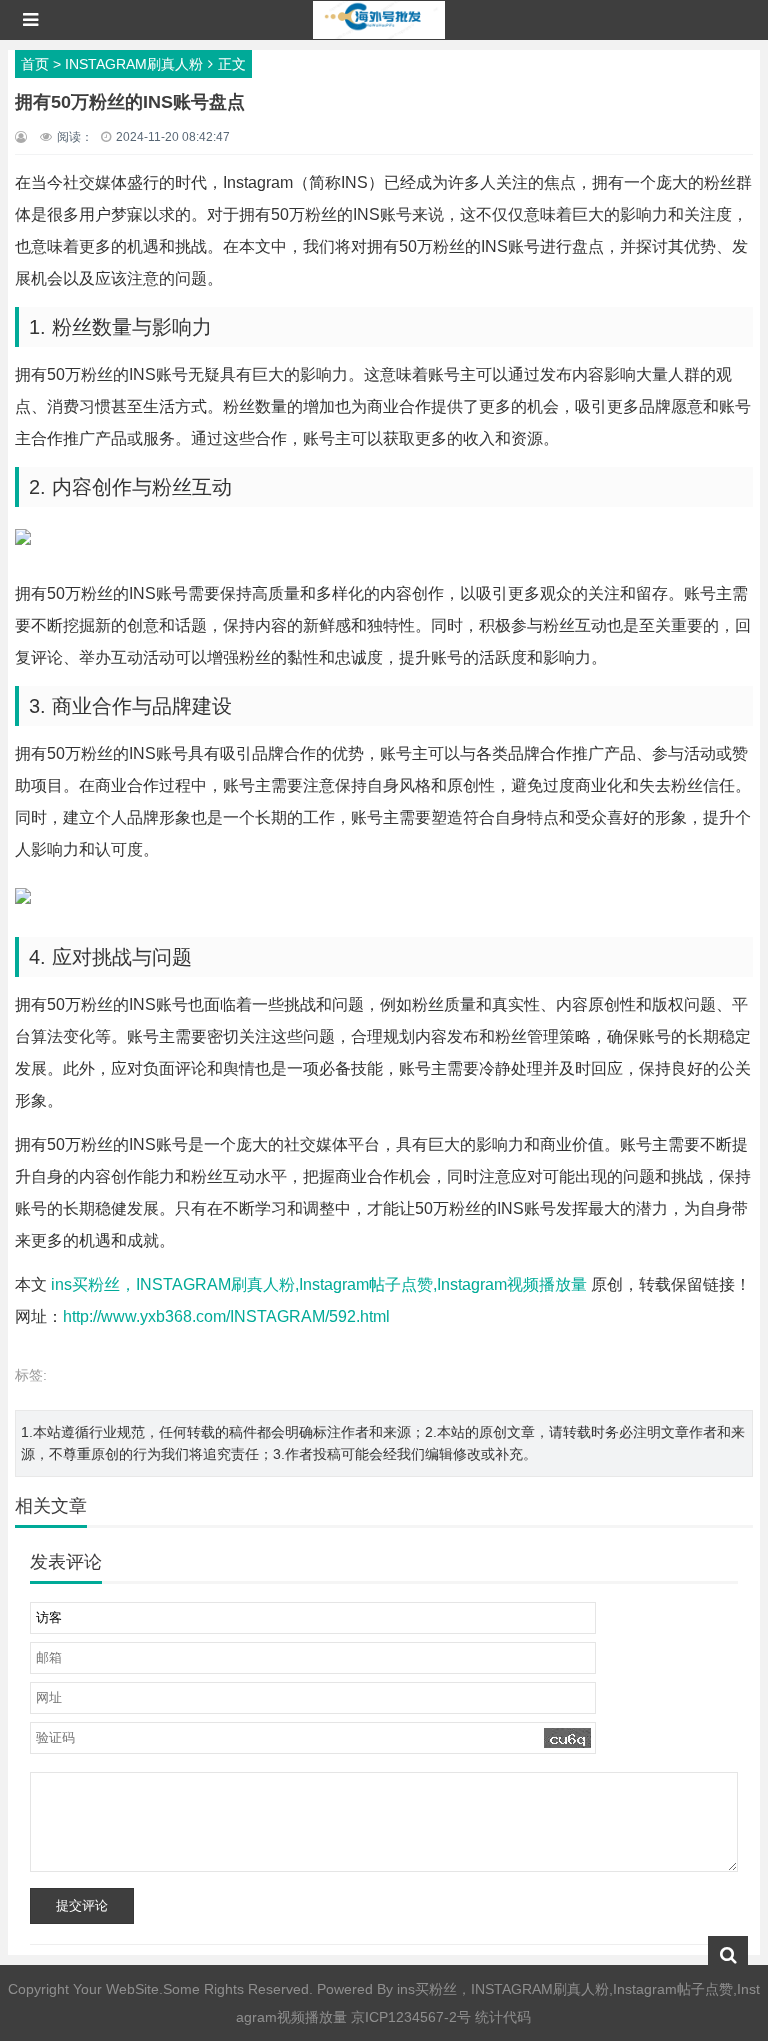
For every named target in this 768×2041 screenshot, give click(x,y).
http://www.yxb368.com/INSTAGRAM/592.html (226, 1316)
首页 (35, 64)
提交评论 (82, 1905)
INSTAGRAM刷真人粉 (134, 64)
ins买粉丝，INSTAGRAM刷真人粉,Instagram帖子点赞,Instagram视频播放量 (319, 1284)
